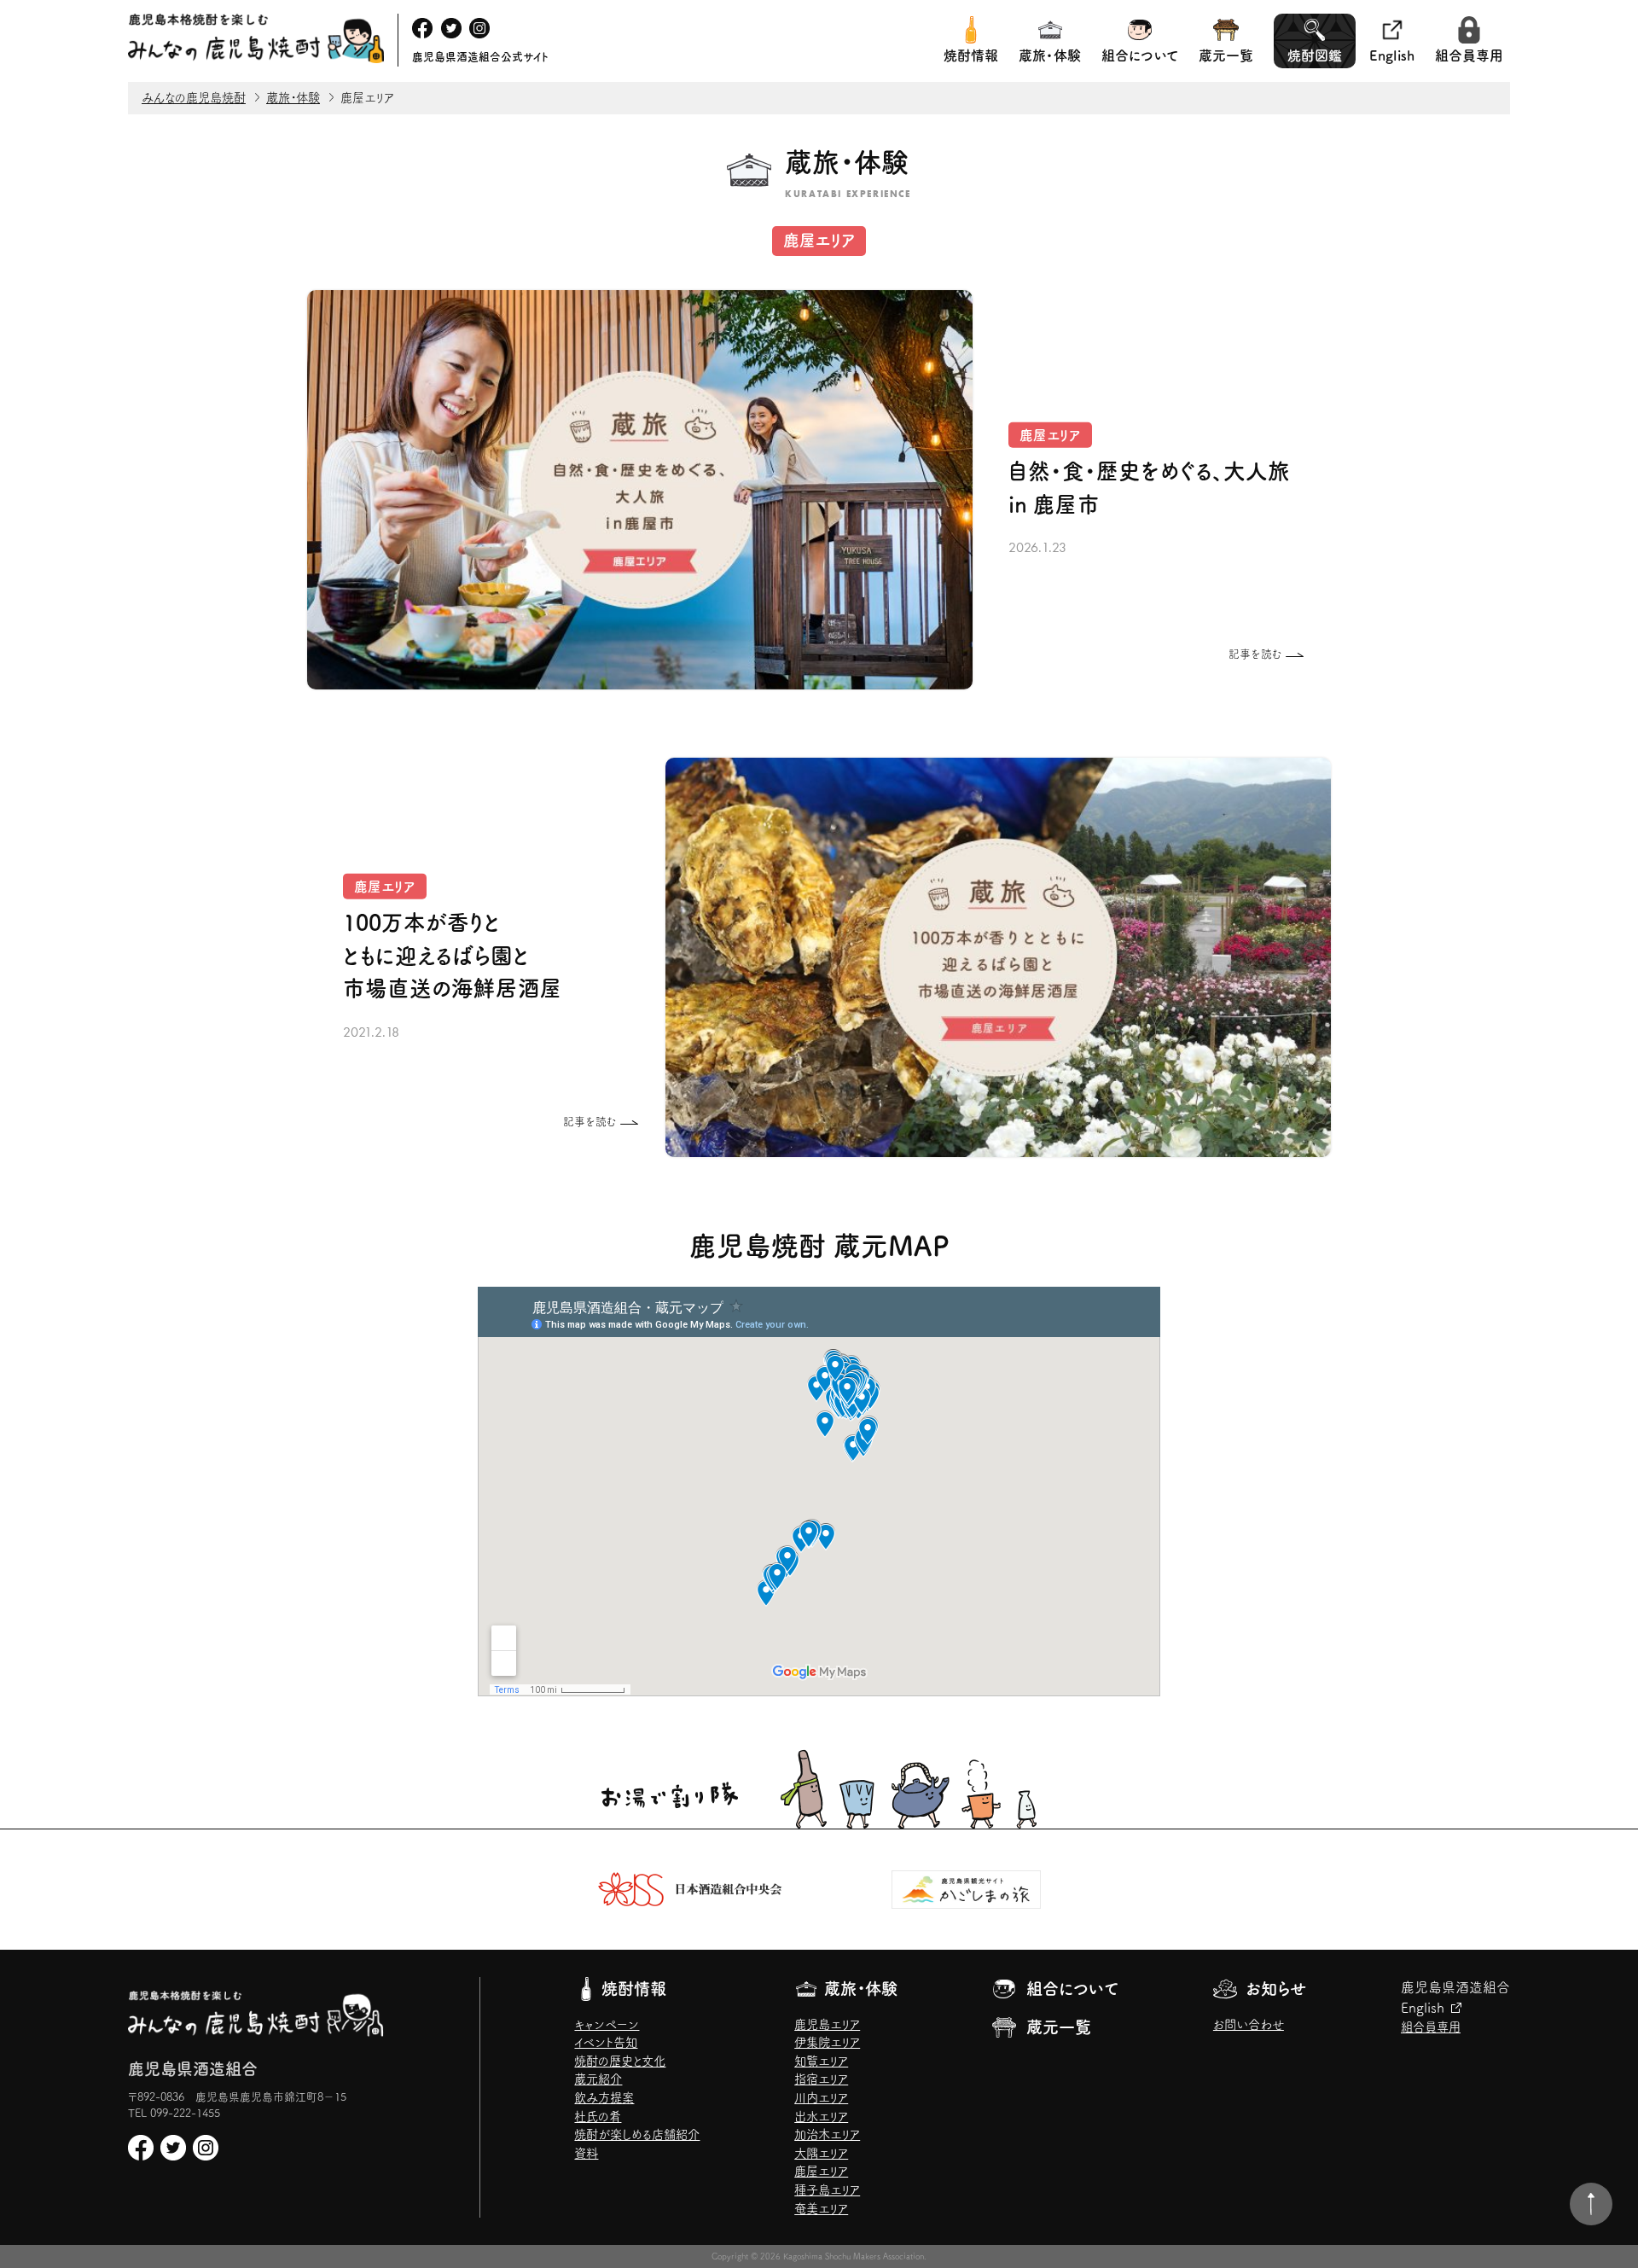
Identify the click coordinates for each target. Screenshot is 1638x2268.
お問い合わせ (1249, 2024)
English (1392, 55)
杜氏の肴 (598, 2117)
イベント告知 (606, 2042)
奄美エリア (821, 2209)
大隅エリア (821, 2153)
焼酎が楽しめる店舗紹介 (637, 2134)
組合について (1140, 55)
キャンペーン (607, 2024)
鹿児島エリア (827, 2024)
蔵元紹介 (598, 2079)
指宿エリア (821, 2079)
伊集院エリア (827, 2042)
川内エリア (821, 2098)
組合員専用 (1469, 55)
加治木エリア (827, 2134)
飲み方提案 (604, 2098)
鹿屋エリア (821, 2171)
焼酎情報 (971, 55)
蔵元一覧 (1226, 55)
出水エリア (821, 2117)
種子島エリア (827, 2190)
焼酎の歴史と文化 (620, 2061)
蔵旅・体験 (1050, 55)
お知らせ (1276, 1989)
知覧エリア (821, 2061)
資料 (586, 2153)
